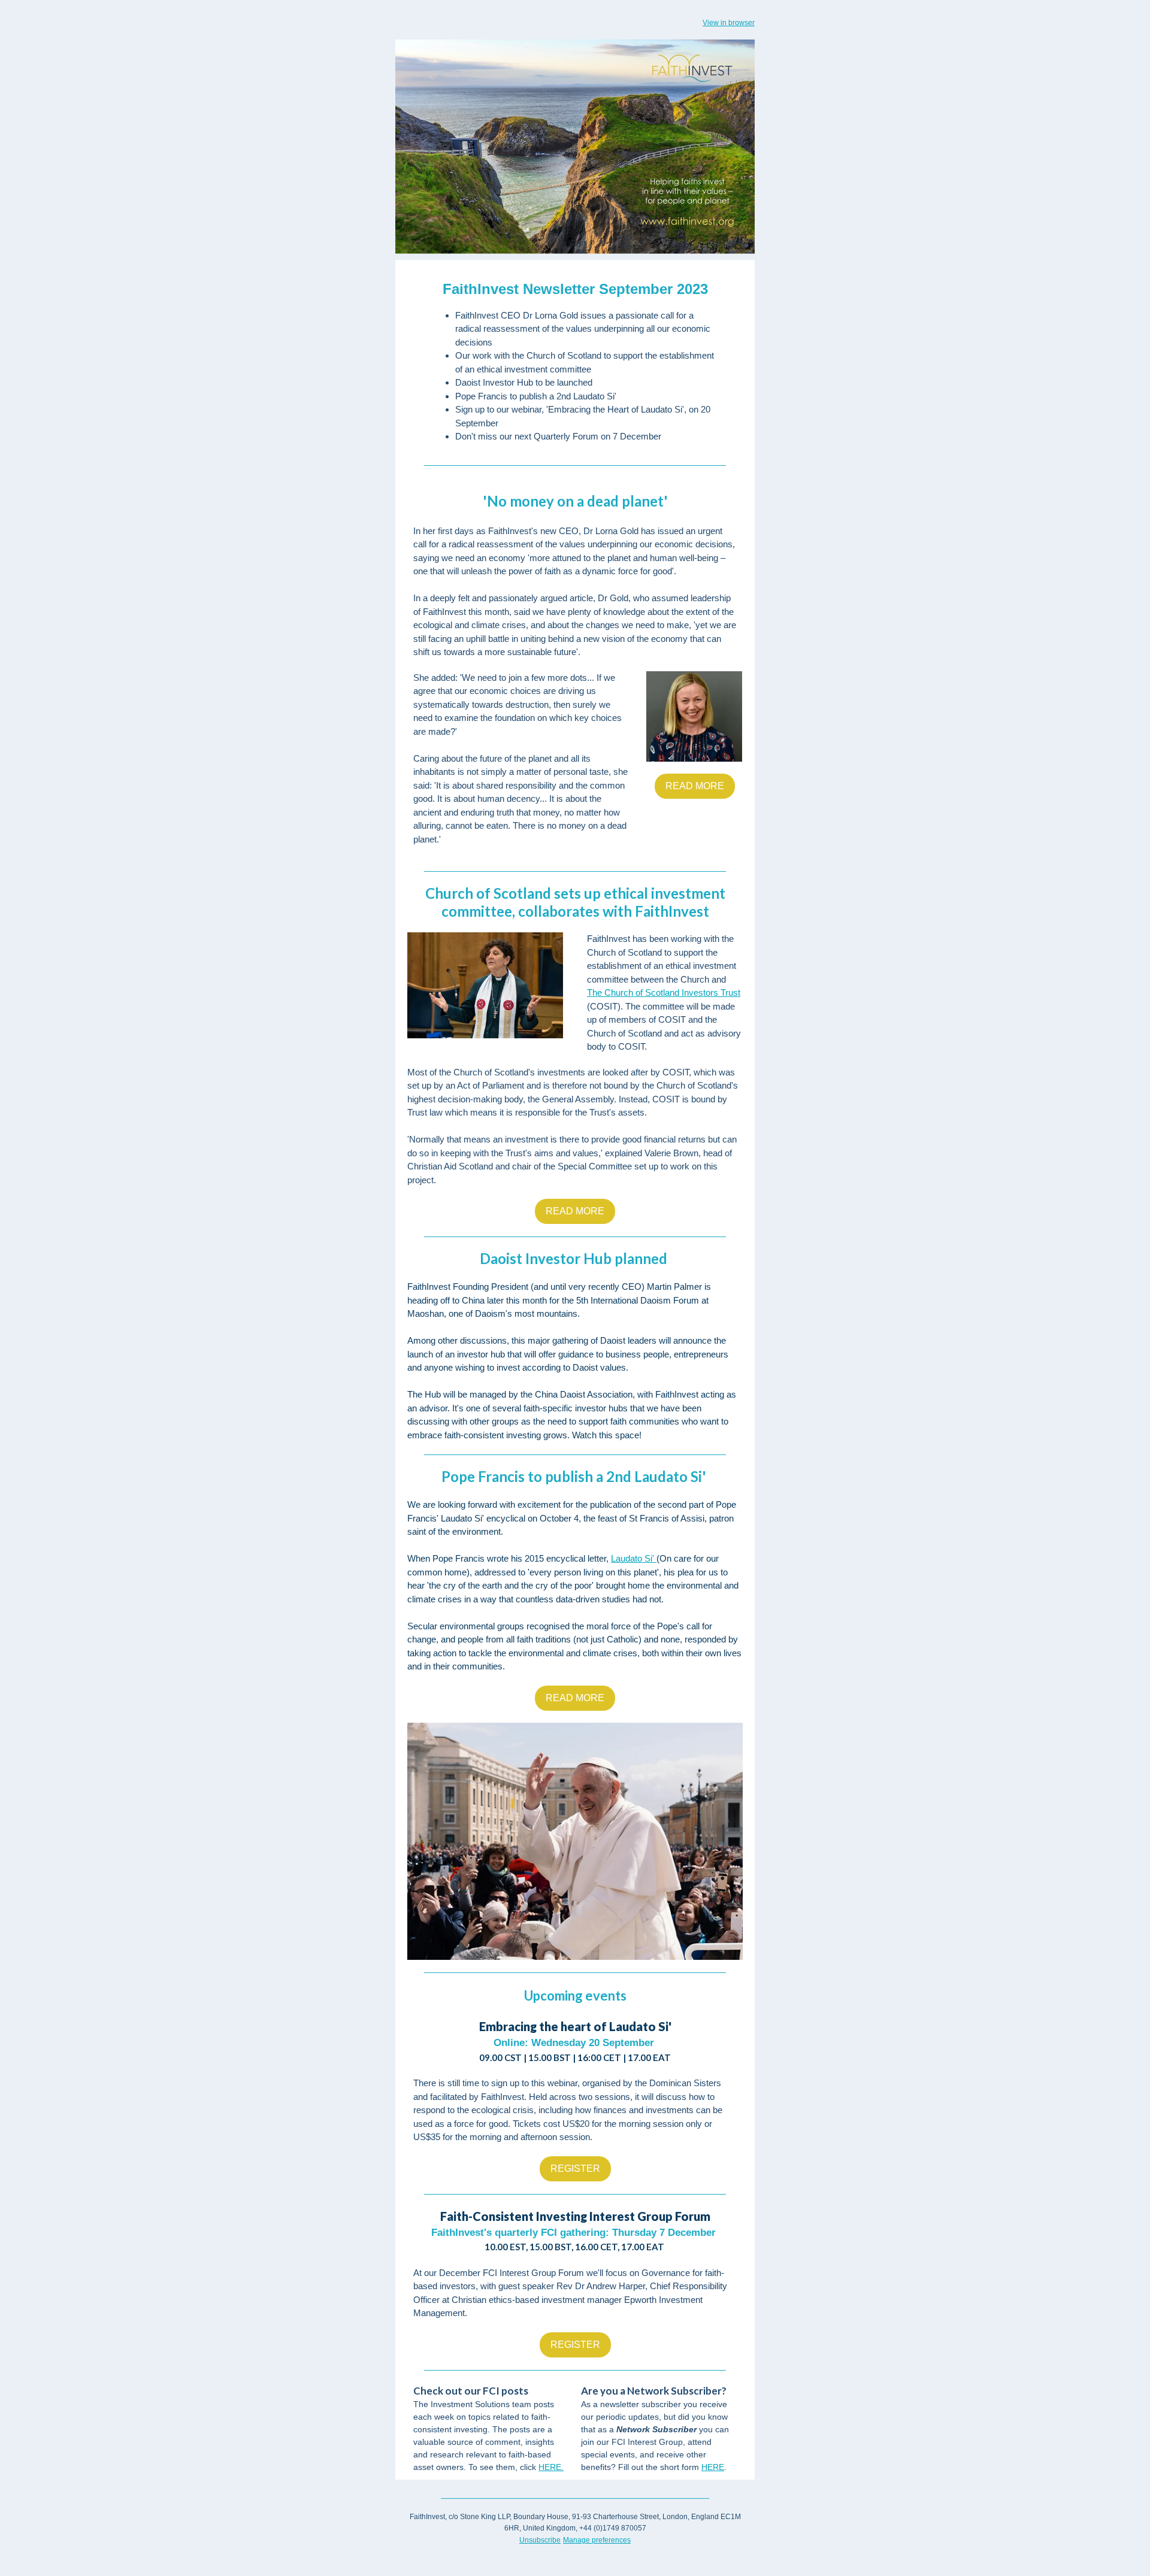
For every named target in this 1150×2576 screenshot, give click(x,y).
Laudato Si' (632, 1558)
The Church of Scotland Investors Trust (664, 992)
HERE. (551, 2467)
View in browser (729, 23)
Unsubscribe (540, 2540)
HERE (713, 2467)
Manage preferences (597, 2540)
